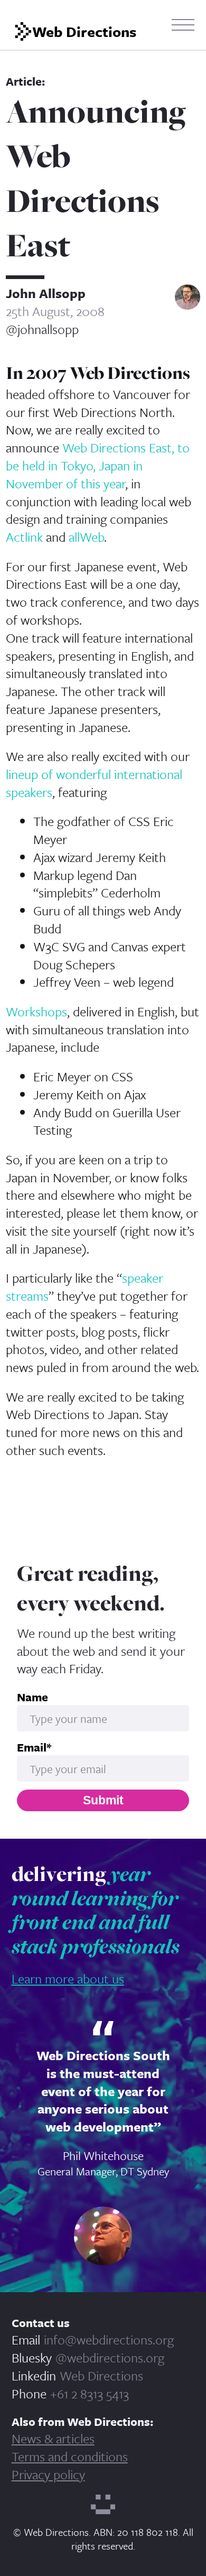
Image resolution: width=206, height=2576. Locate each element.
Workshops (36, 1011)
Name (32, 1697)
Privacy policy (48, 2474)
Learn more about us (68, 1979)
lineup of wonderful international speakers (94, 783)
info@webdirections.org (109, 2339)
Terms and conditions (70, 2456)
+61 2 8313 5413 (90, 2393)
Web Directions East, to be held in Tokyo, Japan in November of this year (98, 465)
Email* (34, 1747)
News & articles (53, 2438)
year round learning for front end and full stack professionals (96, 1910)
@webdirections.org (110, 2357)
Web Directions (101, 2375)
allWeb (86, 537)
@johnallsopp (42, 329)
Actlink (24, 537)
